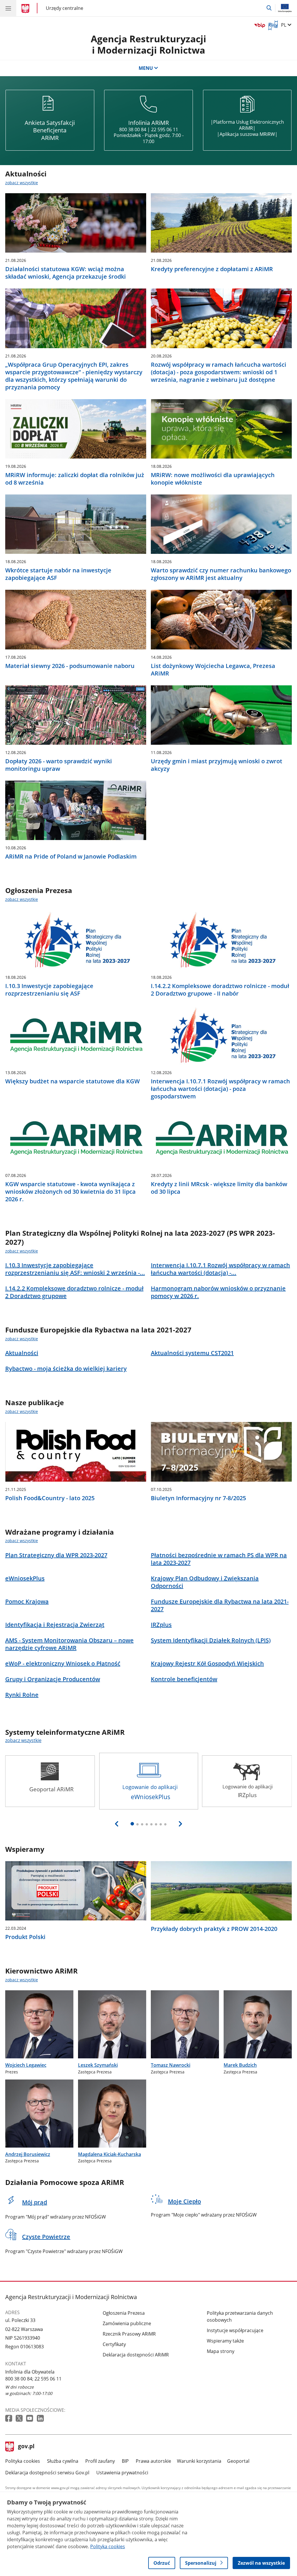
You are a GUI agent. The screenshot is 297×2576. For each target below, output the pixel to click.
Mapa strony (221, 2351)
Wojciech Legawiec (26, 2065)
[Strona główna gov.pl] (26, 9)
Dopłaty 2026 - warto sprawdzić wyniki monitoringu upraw (59, 765)
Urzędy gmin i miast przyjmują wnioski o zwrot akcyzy (217, 765)
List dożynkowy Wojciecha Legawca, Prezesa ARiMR (213, 670)
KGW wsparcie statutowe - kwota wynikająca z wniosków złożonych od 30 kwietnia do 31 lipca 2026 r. (70, 1192)
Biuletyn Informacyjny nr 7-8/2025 (198, 1498)
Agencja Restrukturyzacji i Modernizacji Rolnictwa (148, 44)
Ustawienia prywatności (122, 2473)
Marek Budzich (240, 2065)
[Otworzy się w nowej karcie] (9, 2419)
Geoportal (238, 2461)
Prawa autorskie (153, 2461)
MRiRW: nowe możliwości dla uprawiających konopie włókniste (213, 479)
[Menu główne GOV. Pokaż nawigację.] (8, 8)
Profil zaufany (100, 2461)
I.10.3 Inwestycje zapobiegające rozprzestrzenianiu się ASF (49, 990)
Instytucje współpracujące (235, 2330)
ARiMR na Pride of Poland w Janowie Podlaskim (71, 857)
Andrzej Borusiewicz (28, 2154)
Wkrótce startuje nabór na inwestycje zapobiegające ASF (58, 574)
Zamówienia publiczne (127, 2323)
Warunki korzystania (199, 2461)
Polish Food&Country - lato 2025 (50, 1498)
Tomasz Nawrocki (171, 2065)
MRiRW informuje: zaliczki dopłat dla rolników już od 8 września (75, 479)
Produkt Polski (25, 1937)
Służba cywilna (63, 2461)
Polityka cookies (23, 2461)
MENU (146, 68)
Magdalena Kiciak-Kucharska (109, 2154)
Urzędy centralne (65, 8)
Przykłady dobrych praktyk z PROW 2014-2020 (214, 1929)
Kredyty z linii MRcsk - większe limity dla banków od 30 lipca (219, 1188)
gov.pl (26, 2447)
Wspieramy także (225, 2341)
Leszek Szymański (98, 2065)
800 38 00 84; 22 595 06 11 (33, 2379)
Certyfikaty (114, 2344)
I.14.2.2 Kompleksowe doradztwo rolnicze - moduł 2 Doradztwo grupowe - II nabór (220, 990)
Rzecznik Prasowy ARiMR (129, 2334)
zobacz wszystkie (22, 183)
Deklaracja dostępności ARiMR (136, 2355)
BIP (125, 2461)
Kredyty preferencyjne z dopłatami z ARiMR (212, 269)
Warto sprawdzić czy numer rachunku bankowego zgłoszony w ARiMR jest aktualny (221, 574)
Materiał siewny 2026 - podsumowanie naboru (70, 666)
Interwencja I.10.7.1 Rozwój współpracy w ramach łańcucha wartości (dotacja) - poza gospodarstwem (220, 1089)
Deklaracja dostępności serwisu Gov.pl (47, 2473)
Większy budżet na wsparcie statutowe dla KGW (73, 1081)
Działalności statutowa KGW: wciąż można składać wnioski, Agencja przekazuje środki (66, 273)
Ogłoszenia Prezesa (124, 2313)
